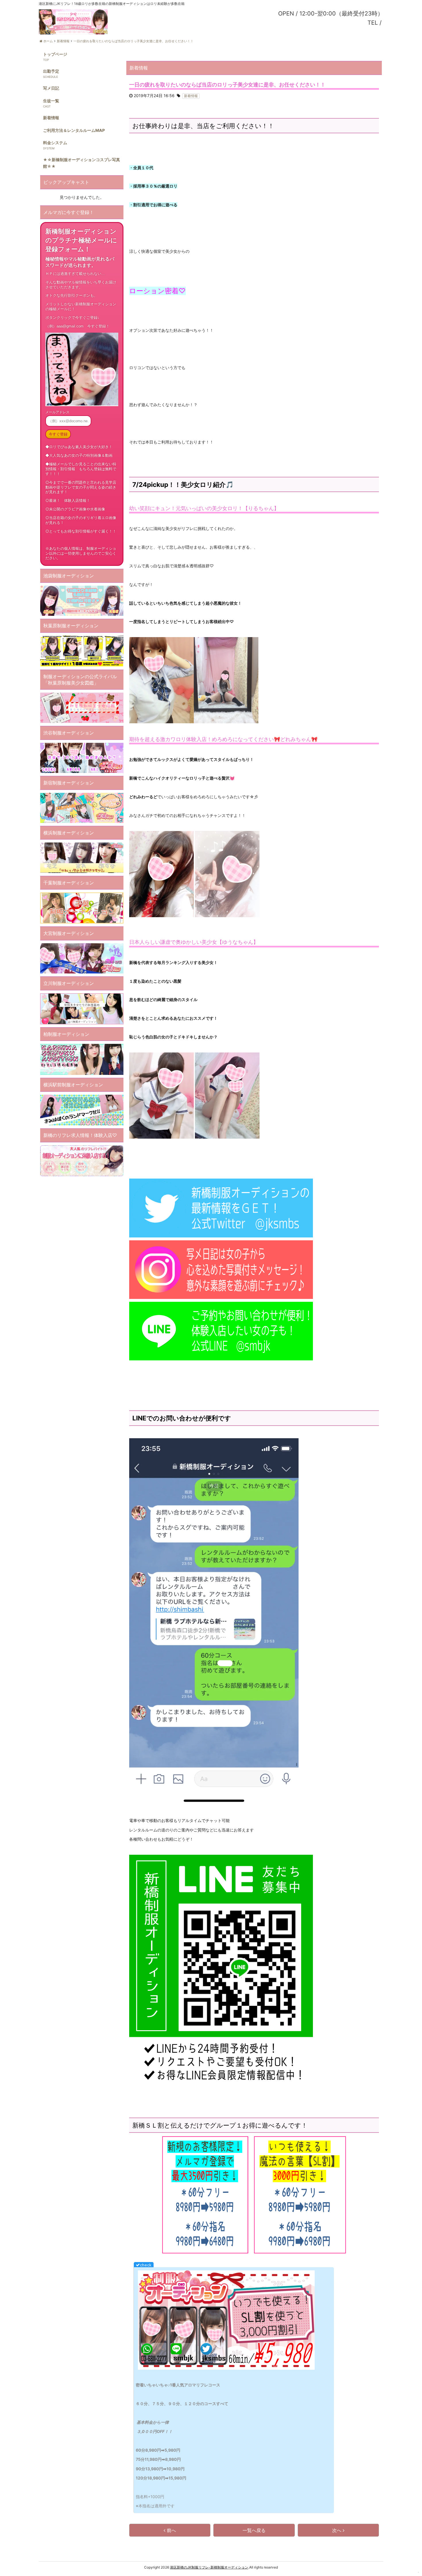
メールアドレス (57, 412)
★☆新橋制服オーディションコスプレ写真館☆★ (82, 163)
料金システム (55, 143)
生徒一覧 (51, 101)
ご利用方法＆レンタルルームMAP (74, 130)
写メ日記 (51, 88)
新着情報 (51, 118)
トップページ (55, 54)
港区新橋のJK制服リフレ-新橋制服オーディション (209, 2567)
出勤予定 (51, 71)
